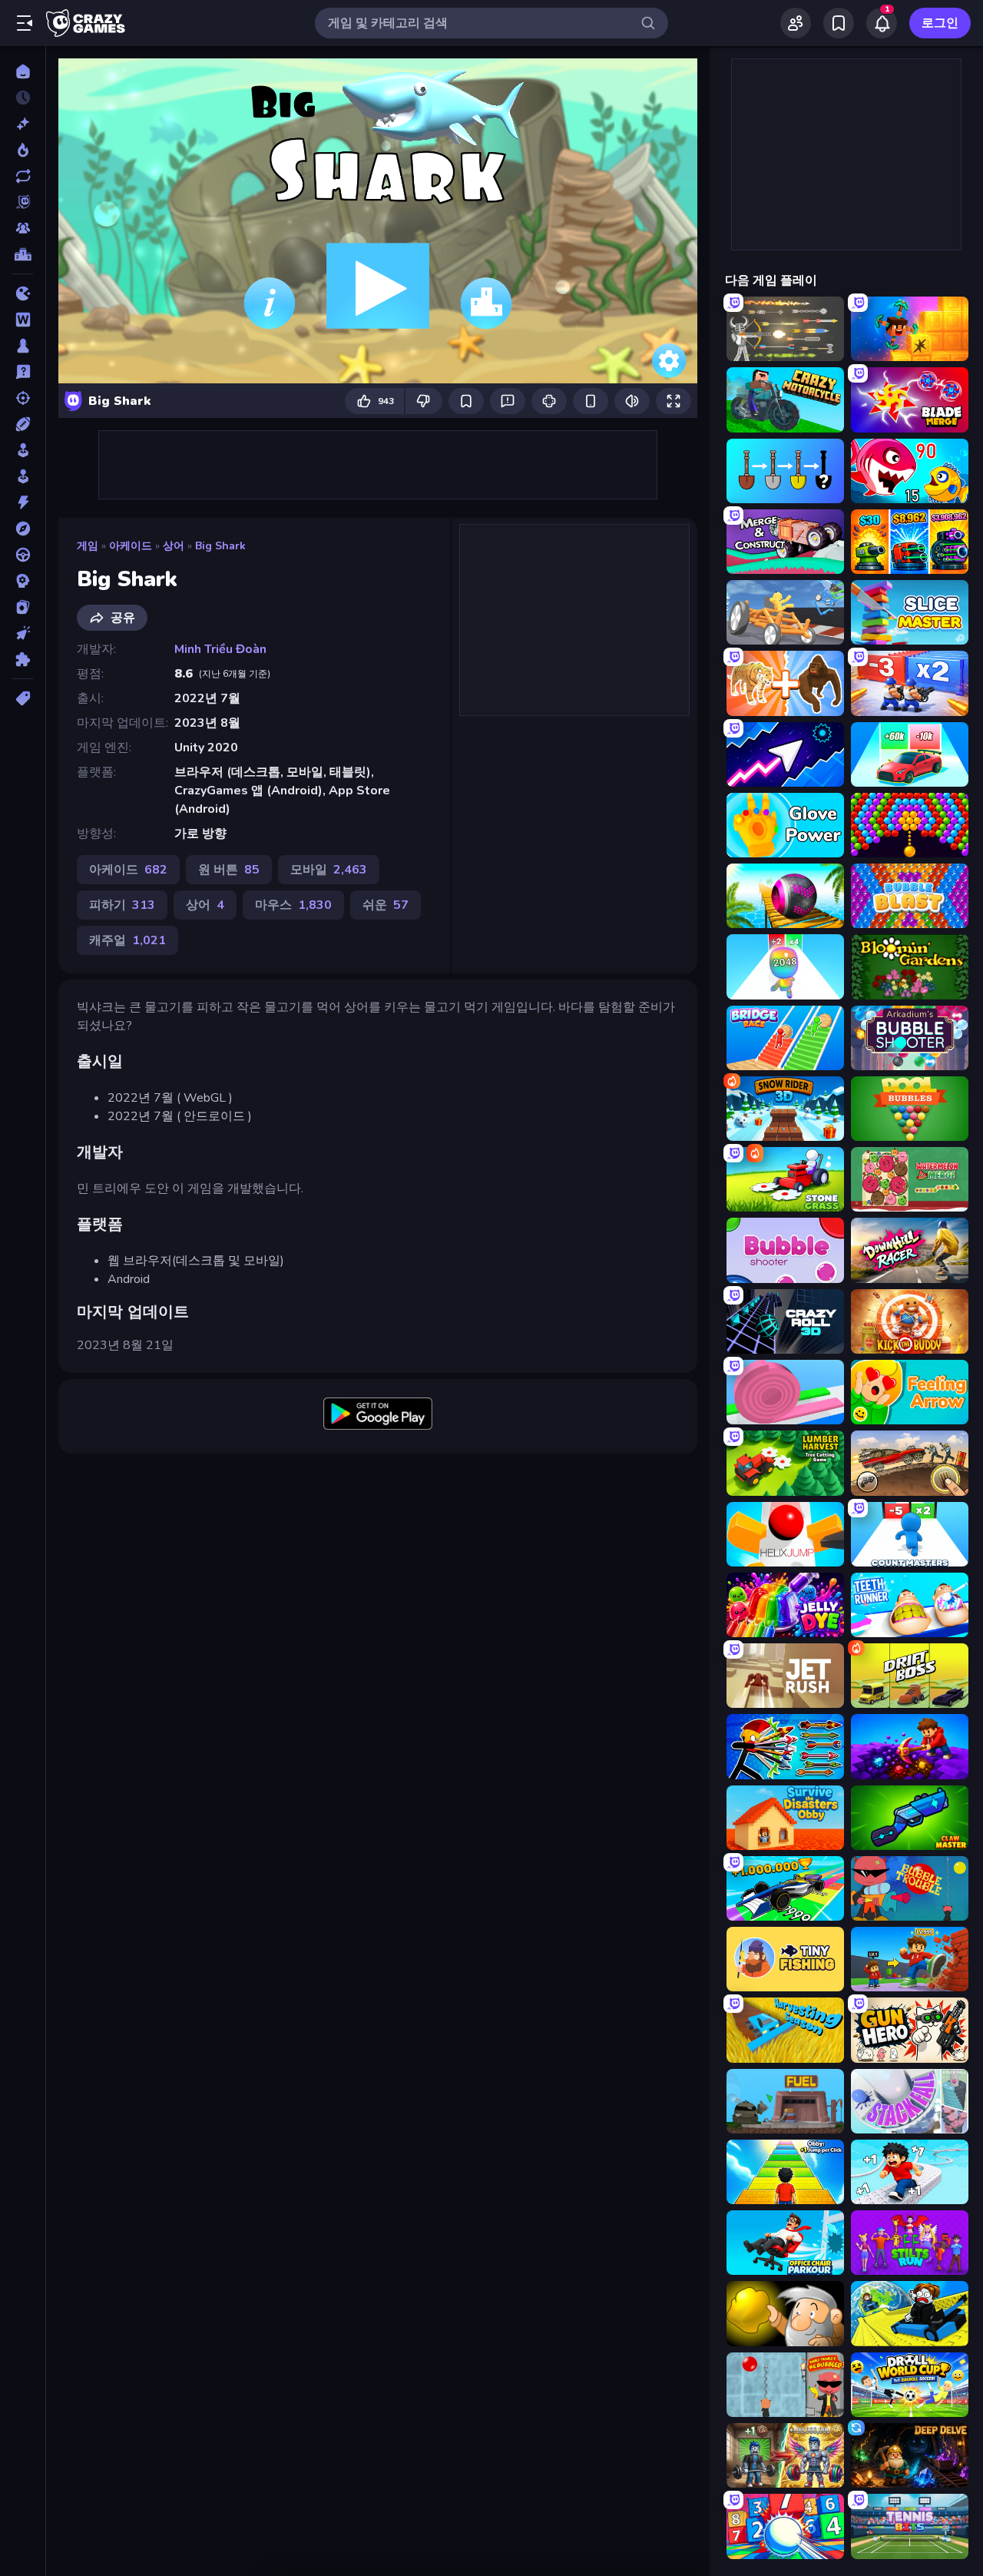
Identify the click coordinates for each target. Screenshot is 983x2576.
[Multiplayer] (23, 228)
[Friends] (796, 23)
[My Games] (839, 23)
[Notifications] (882, 23)
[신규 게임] (23, 124)
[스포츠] (23, 424)
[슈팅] (23, 398)
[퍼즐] (23, 659)
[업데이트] (23, 176)
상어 (174, 546)
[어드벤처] (23, 529)
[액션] (23, 502)
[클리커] (23, 633)
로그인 (940, 23)
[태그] (23, 698)
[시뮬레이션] (23, 450)
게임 (88, 546)
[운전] (23, 555)
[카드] (23, 607)
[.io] (23, 293)
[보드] (23, 346)
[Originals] (23, 202)
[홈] (23, 71)
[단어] (23, 320)
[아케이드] (23, 476)
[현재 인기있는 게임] (23, 150)
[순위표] (23, 254)
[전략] (23, 581)
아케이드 (131, 546)
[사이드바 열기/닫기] (25, 23)
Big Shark (220, 546)
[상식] (23, 372)
